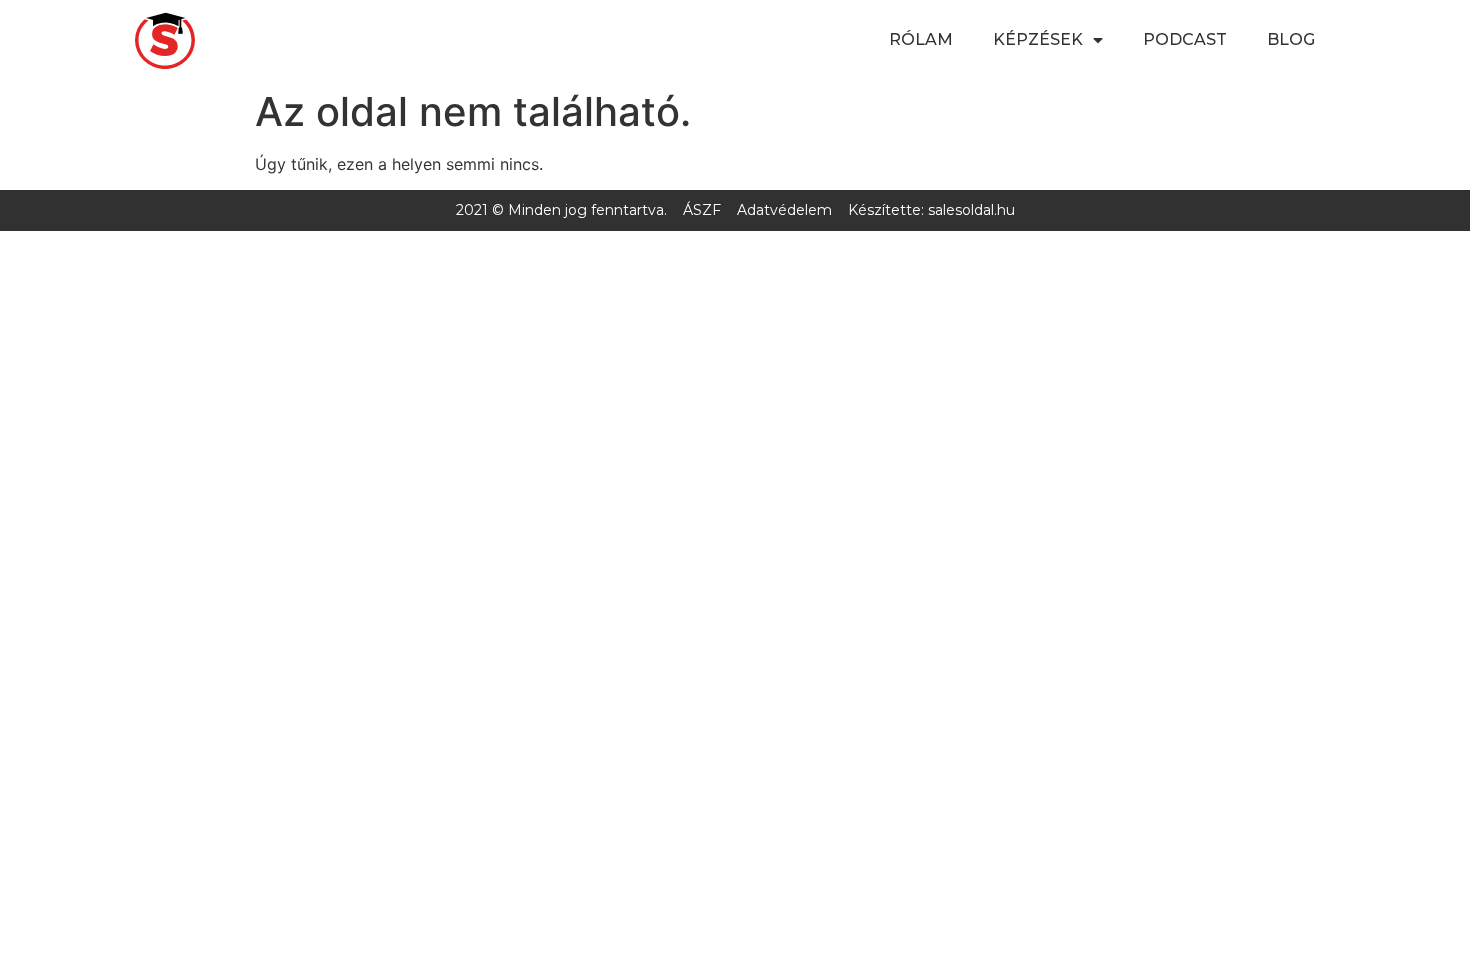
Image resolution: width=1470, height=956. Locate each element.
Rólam (921, 39)
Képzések (1038, 39)
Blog (1291, 39)
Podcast (1185, 39)
